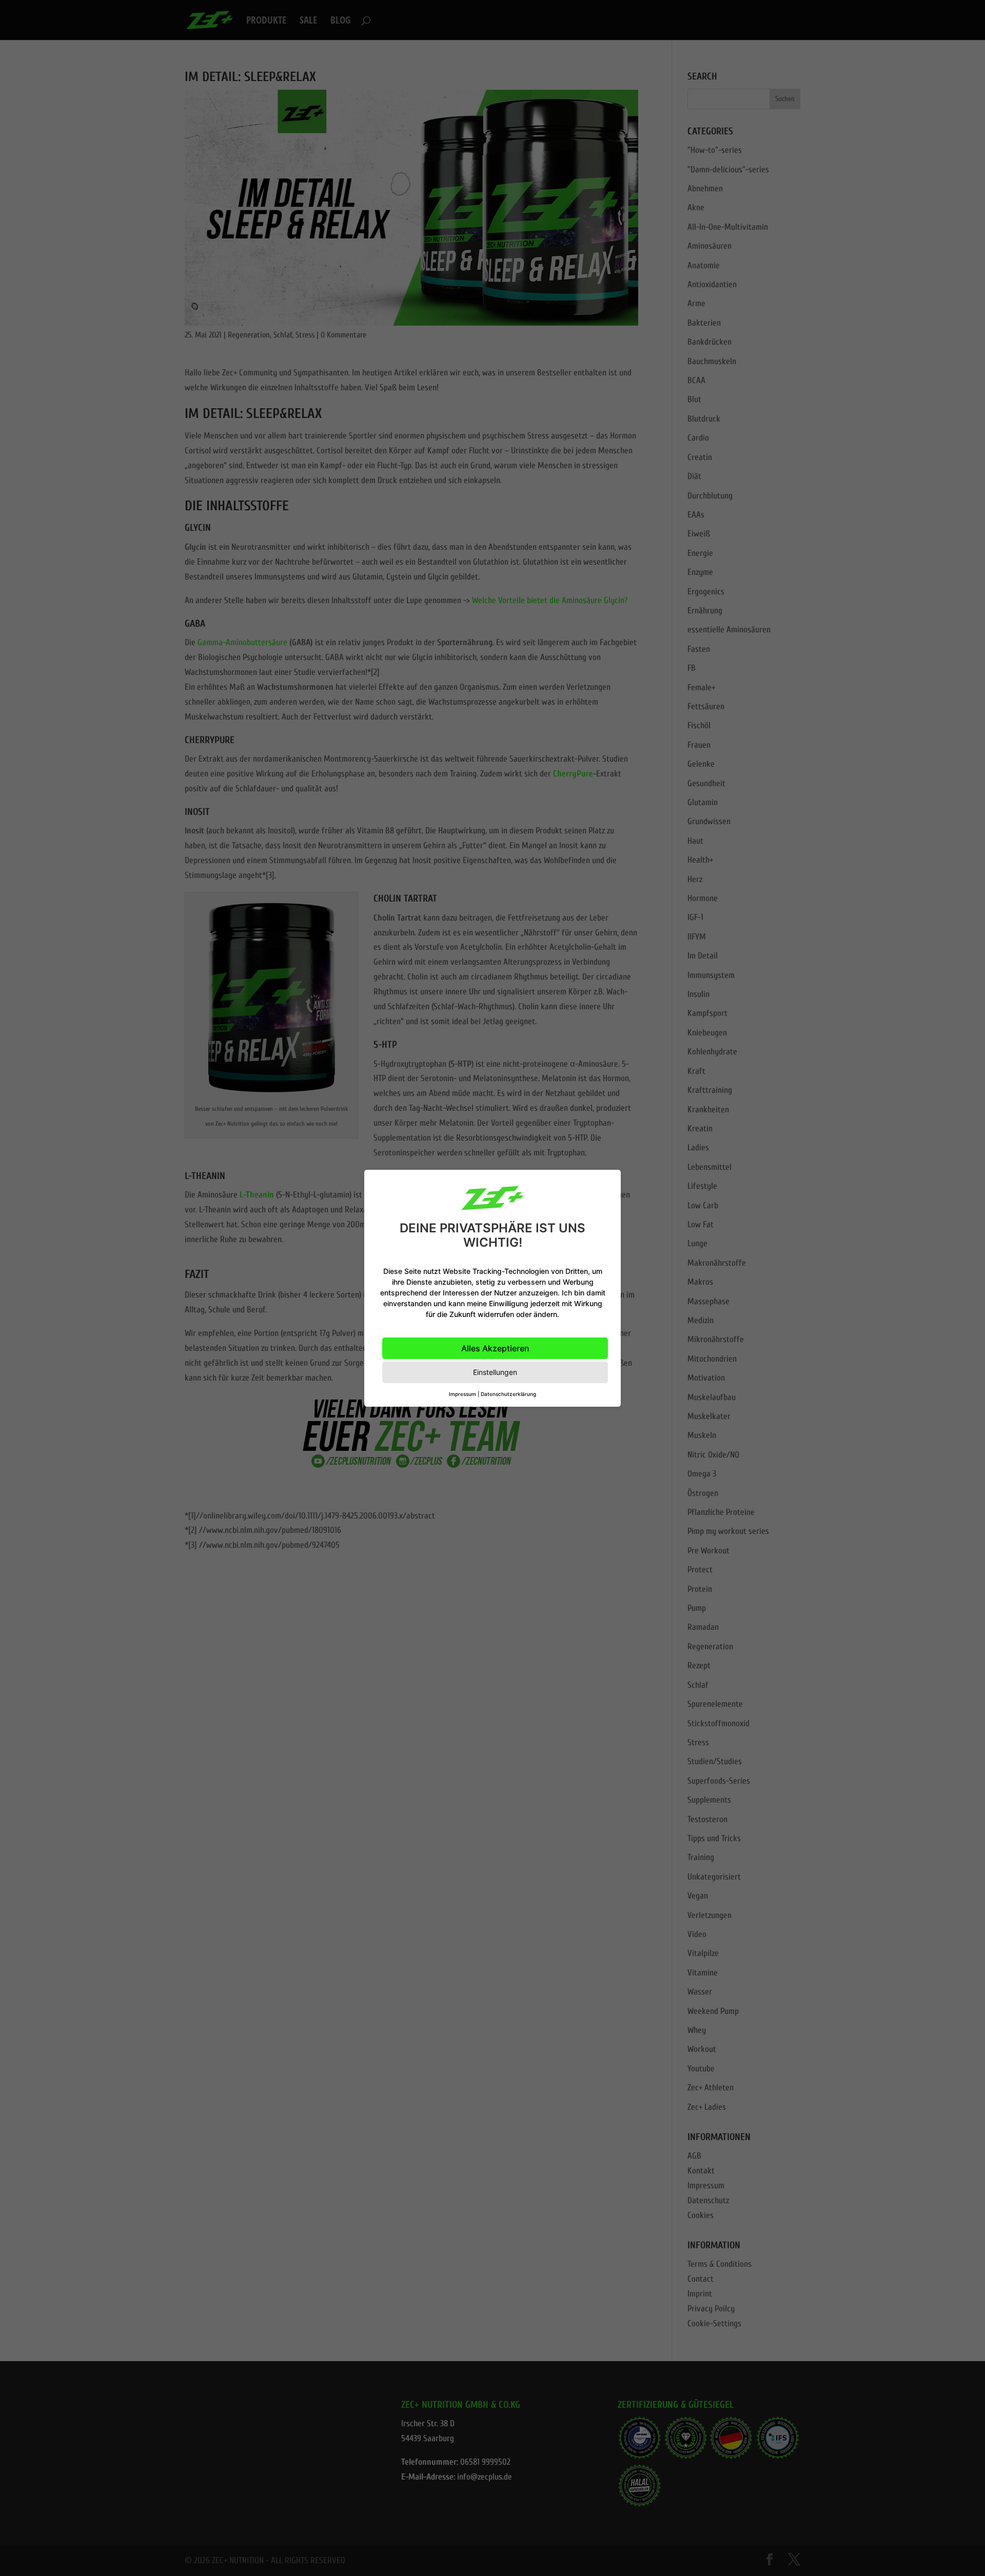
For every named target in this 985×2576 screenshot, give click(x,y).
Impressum (462, 1394)
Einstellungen (495, 1372)
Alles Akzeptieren (495, 1348)
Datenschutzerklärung (508, 1394)
